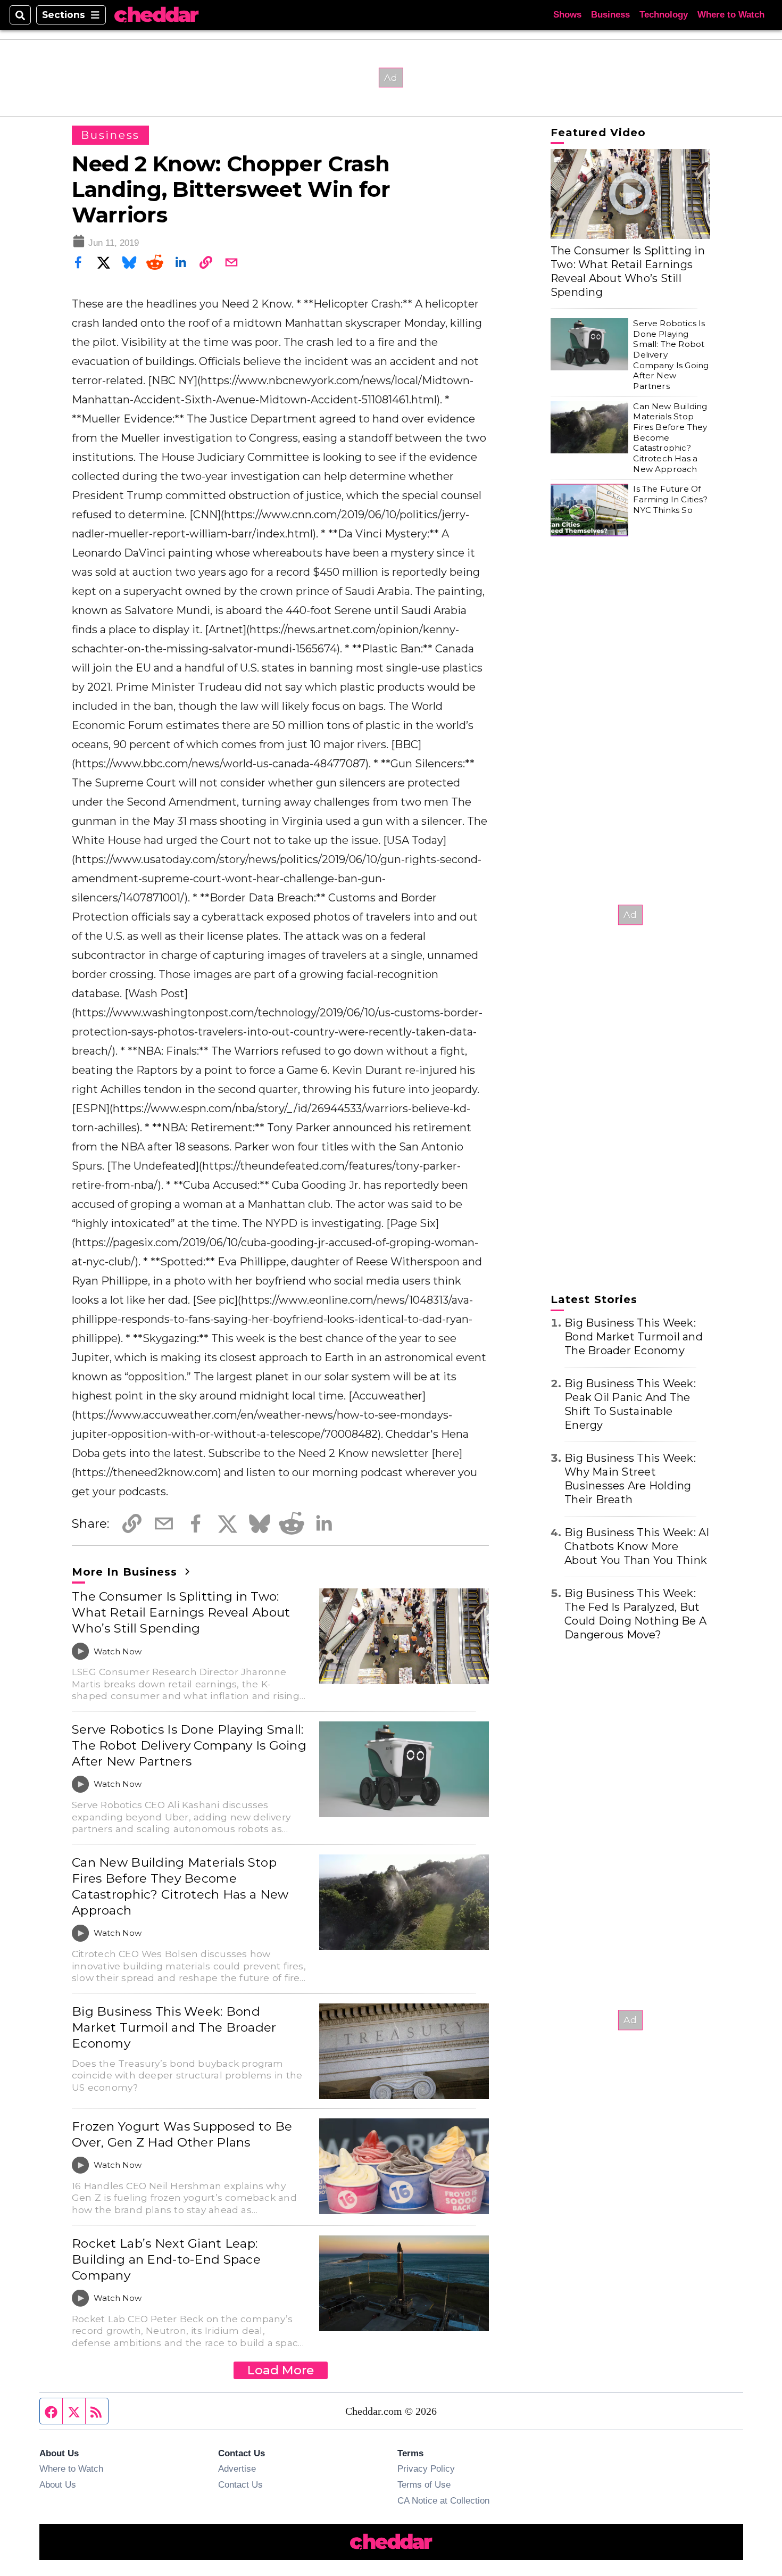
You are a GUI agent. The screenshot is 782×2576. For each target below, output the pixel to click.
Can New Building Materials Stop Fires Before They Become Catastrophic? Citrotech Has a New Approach (180, 1886)
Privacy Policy (426, 2469)
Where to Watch (731, 15)
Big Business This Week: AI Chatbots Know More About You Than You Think (637, 1546)
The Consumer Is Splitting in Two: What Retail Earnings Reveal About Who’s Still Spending (181, 1612)
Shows (567, 15)
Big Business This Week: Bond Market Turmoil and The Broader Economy (174, 2027)
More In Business (126, 1572)
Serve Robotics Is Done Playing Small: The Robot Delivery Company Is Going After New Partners (189, 1745)
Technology (664, 15)
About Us (58, 2484)
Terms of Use (424, 2484)
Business (610, 15)
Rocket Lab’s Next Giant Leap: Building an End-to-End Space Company (166, 2259)
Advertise (237, 2469)
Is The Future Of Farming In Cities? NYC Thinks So (670, 499)
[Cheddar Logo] (156, 15)
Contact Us (240, 2484)
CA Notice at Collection (443, 2500)
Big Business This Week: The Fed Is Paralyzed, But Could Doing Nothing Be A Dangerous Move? (635, 1614)
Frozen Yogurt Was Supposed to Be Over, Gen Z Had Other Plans (182, 2134)
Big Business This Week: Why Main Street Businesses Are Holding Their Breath (630, 1479)
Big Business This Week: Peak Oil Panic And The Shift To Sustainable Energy (630, 1404)
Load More (281, 2370)
